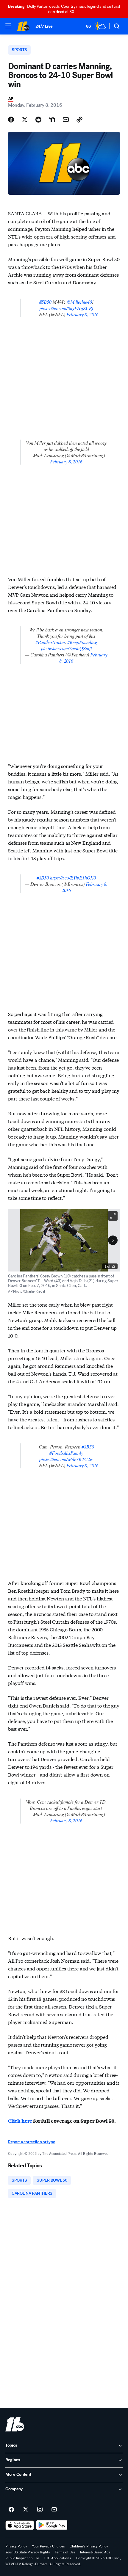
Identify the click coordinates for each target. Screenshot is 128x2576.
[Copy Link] (79, 120)
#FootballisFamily (66, 1453)
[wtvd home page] (15, 2424)
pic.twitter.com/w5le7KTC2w (66, 1459)
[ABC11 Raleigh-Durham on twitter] (26, 2510)
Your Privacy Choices (48, 2546)
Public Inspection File (22, 2558)
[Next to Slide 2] (113, 1240)
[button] (8, 26)
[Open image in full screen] (113, 1216)
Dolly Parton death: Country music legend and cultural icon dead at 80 (64, 9)
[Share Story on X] (25, 120)
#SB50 (45, 302)
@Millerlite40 (79, 302)
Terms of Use (65, 2552)
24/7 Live (44, 26)
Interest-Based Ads (95, 2552)
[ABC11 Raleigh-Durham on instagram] (40, 2510)
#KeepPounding (82, 642)
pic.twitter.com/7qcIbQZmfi (66, 648)
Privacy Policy (16, 2546)
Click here (20, 2121)
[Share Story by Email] (66, 120)
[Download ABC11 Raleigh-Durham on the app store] (20, 2525)
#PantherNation (50, 642)
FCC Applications (57, 2558)
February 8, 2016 (82, 314)
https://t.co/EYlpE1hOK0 (73, 878)
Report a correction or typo (32, 2142)
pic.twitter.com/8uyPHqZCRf (66, 308)
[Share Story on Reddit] (38, 120)
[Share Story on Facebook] (11, 120)
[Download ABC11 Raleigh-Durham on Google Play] (52, 2525)
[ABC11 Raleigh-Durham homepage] (23, 26)
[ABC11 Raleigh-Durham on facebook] (11, 2510)
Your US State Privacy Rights (28, 2552)
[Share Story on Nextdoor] (52, 120)
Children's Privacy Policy (89, 2546)
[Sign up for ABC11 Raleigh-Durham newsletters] (54, 2510)
